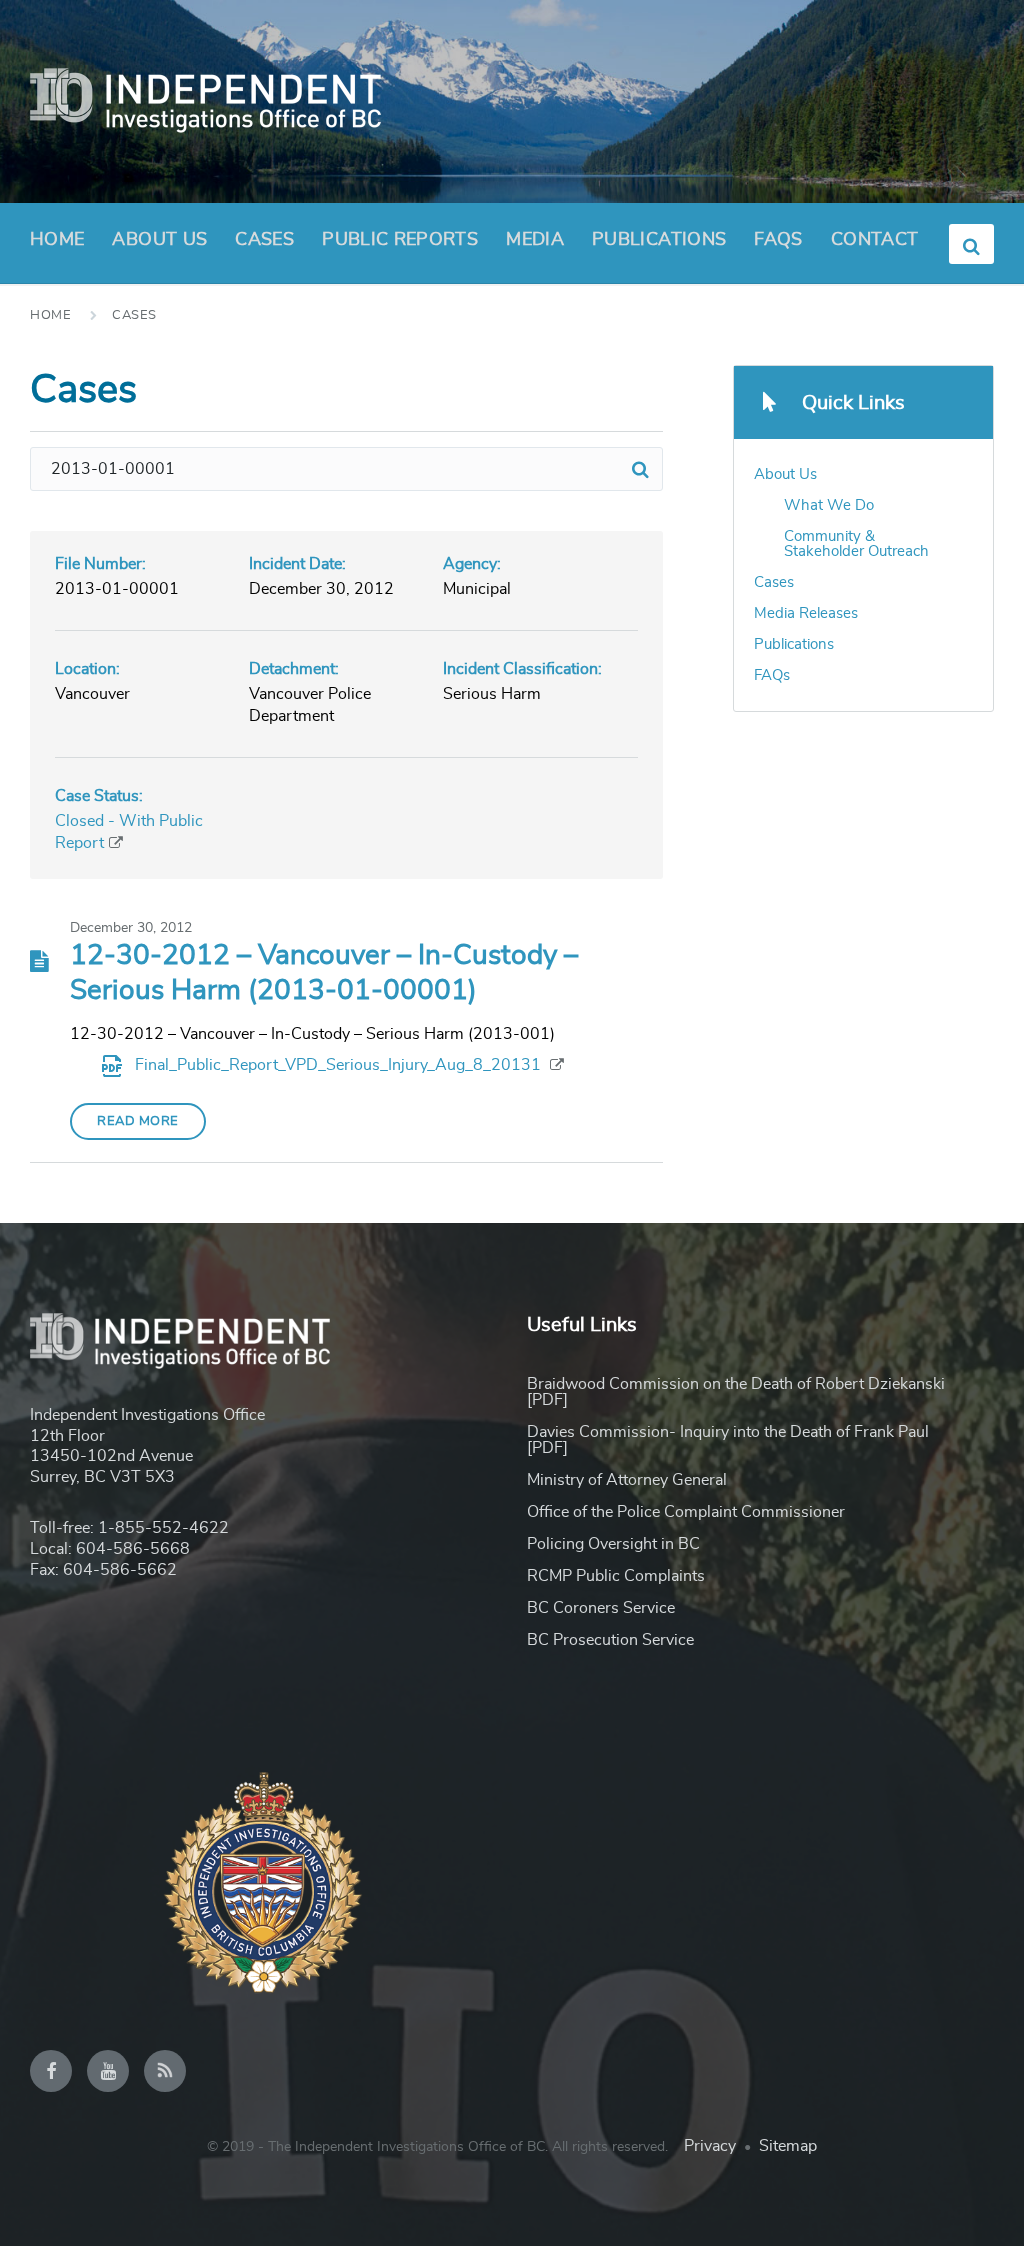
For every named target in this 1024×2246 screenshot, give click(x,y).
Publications (659, 240)
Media (535, 240)
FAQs (778, 240)
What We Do (829, 505)
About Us (159, 240)
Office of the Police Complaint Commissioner (686, 1512)
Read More (138, 1121)
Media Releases (806, 613)
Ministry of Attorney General (627, 1480)
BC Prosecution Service (610, 1640)
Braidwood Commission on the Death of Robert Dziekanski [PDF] (736, 1392)
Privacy (710, 2146)
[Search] (641, 469)
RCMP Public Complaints (616, 1576)
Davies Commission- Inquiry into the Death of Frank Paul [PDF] (728, 1440)
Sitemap (788, 2146)
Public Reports (400, 240)
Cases (264, 240)
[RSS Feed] (165, 2071)
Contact (875, 240)
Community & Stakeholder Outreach (856, 544)
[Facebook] (51, 2071)
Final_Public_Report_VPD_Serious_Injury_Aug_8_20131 (340, 1065)
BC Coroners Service (601, 1608)
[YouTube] (108, 2071)
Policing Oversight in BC (613, 1544)
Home (57, 240)
